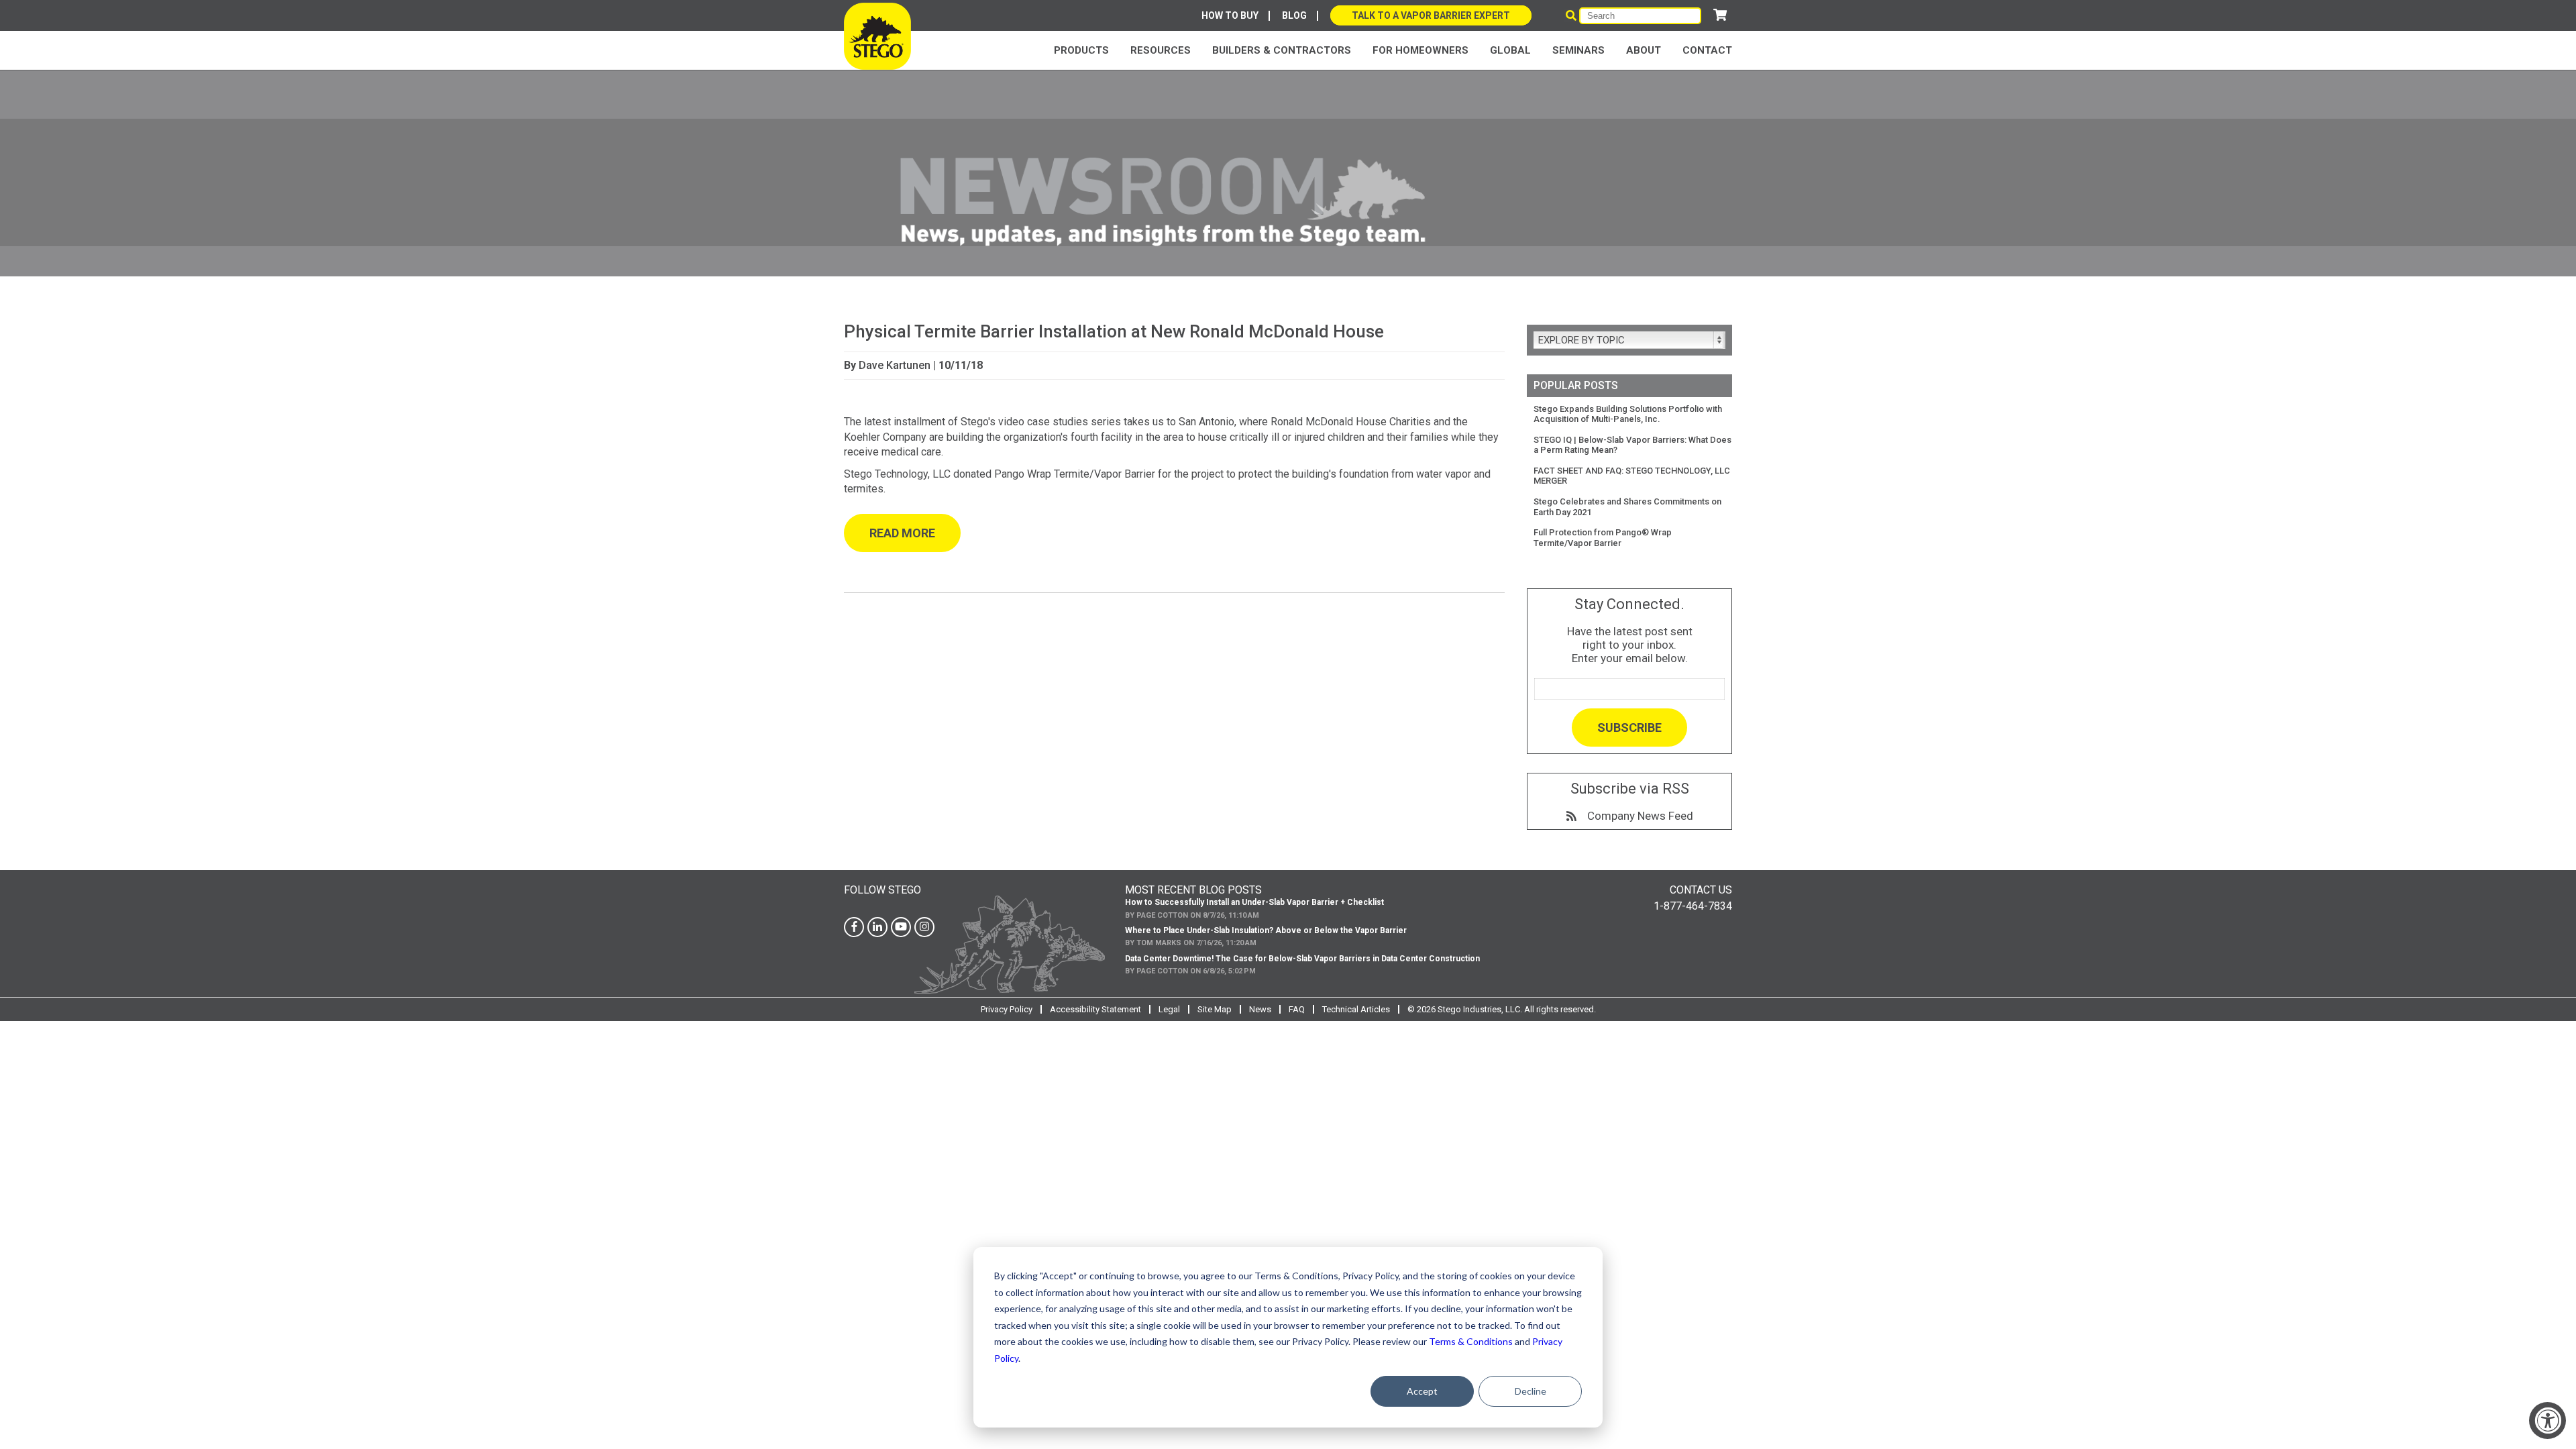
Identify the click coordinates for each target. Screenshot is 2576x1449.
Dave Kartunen (895, 365)
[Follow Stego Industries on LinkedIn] (877, 927)
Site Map (1215, 1009)
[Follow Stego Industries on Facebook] (854, 927)
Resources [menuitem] (1161, 50)
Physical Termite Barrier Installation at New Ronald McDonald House (1114, 331)
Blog (1294, 15)
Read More (902, 533)
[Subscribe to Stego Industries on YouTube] (901, 927)
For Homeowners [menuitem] (1420, 50)
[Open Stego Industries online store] (1720, 15)
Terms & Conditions (1471, 1341)
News (1260, 1009)
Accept (1422, 1391)
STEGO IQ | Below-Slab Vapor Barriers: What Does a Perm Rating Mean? (1632, 445)
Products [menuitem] (1081, 50)
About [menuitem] (1644, 50)
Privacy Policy (1007, 1009)
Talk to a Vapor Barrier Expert (1431, 15)
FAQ (1297, 1009)
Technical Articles (1356, 1009)
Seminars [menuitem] (1578, 50)
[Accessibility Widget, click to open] (2547, 1420)
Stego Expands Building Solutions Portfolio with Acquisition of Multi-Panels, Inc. (1628, 414)
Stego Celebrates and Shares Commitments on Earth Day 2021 (1627, 507)
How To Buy (1230, 15)
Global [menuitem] (1510, 50)
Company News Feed (1635, 816)
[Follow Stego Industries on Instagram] (924, 927)
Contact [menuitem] (1707, 50)
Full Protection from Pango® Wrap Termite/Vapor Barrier (1603, 538)
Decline (1531, 1391)
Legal (1169, 1009)
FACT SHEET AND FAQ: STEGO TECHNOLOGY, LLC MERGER (1632, 476)
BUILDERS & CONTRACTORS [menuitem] (1282, 50)
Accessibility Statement (1095, 1009)
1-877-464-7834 (1693, 906)
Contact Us (1701, 890)
